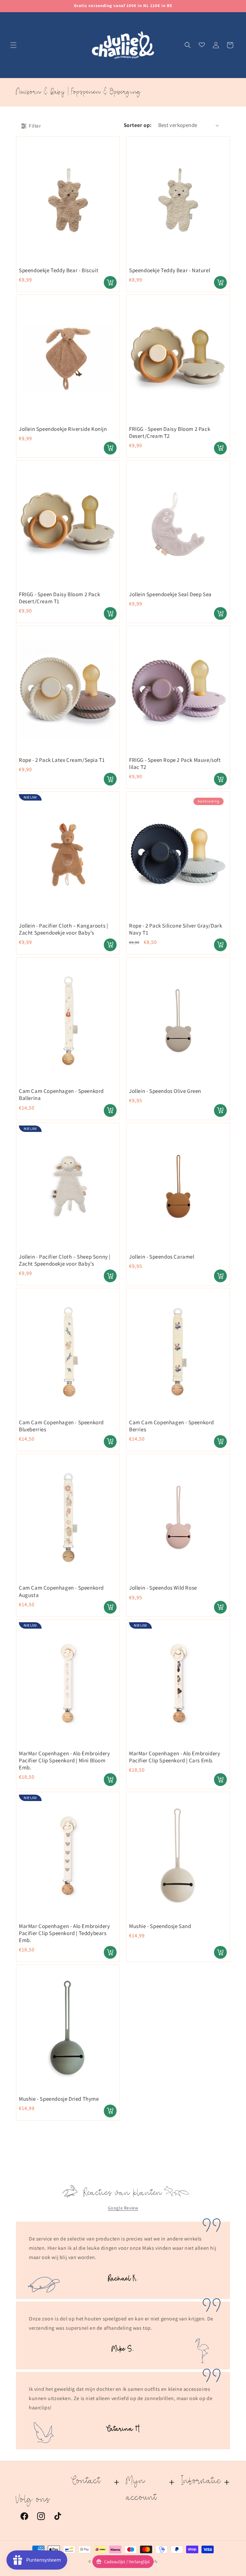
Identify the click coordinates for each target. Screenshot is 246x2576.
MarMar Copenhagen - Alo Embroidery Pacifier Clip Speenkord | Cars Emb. (175, 1757)
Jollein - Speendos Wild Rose (163, 1588)
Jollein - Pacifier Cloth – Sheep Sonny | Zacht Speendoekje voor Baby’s (65, 1260)
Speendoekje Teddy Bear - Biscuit (59, 270)
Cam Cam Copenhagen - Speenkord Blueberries (61, 1426)
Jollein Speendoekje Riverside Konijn (63, 429)
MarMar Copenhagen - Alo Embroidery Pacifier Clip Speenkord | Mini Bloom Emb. (64, 1760)
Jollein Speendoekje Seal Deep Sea (170, 594)
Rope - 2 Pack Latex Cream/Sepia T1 (62, 760)
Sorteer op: (138, 125)
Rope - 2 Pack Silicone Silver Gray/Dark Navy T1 (176, 929)
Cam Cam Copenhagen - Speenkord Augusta (61, 1591)
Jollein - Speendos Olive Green (165, 1091)
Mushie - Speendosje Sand (160, 1926)
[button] (13, 45)
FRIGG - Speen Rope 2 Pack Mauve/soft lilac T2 (175, 763)
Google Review (123, 2208)
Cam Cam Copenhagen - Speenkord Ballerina (61, 1094)
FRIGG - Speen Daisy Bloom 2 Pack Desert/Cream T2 (170, 432)
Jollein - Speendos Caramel (162, 1257)
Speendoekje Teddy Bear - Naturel (170, 270)
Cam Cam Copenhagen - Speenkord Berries (172, 1426)
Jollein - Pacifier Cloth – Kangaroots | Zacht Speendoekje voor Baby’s (63, 929)
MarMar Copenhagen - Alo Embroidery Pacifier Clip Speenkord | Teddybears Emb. (64, 1933)
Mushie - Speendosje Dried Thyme (59, 2099)
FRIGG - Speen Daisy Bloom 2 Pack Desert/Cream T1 (59, 598)
